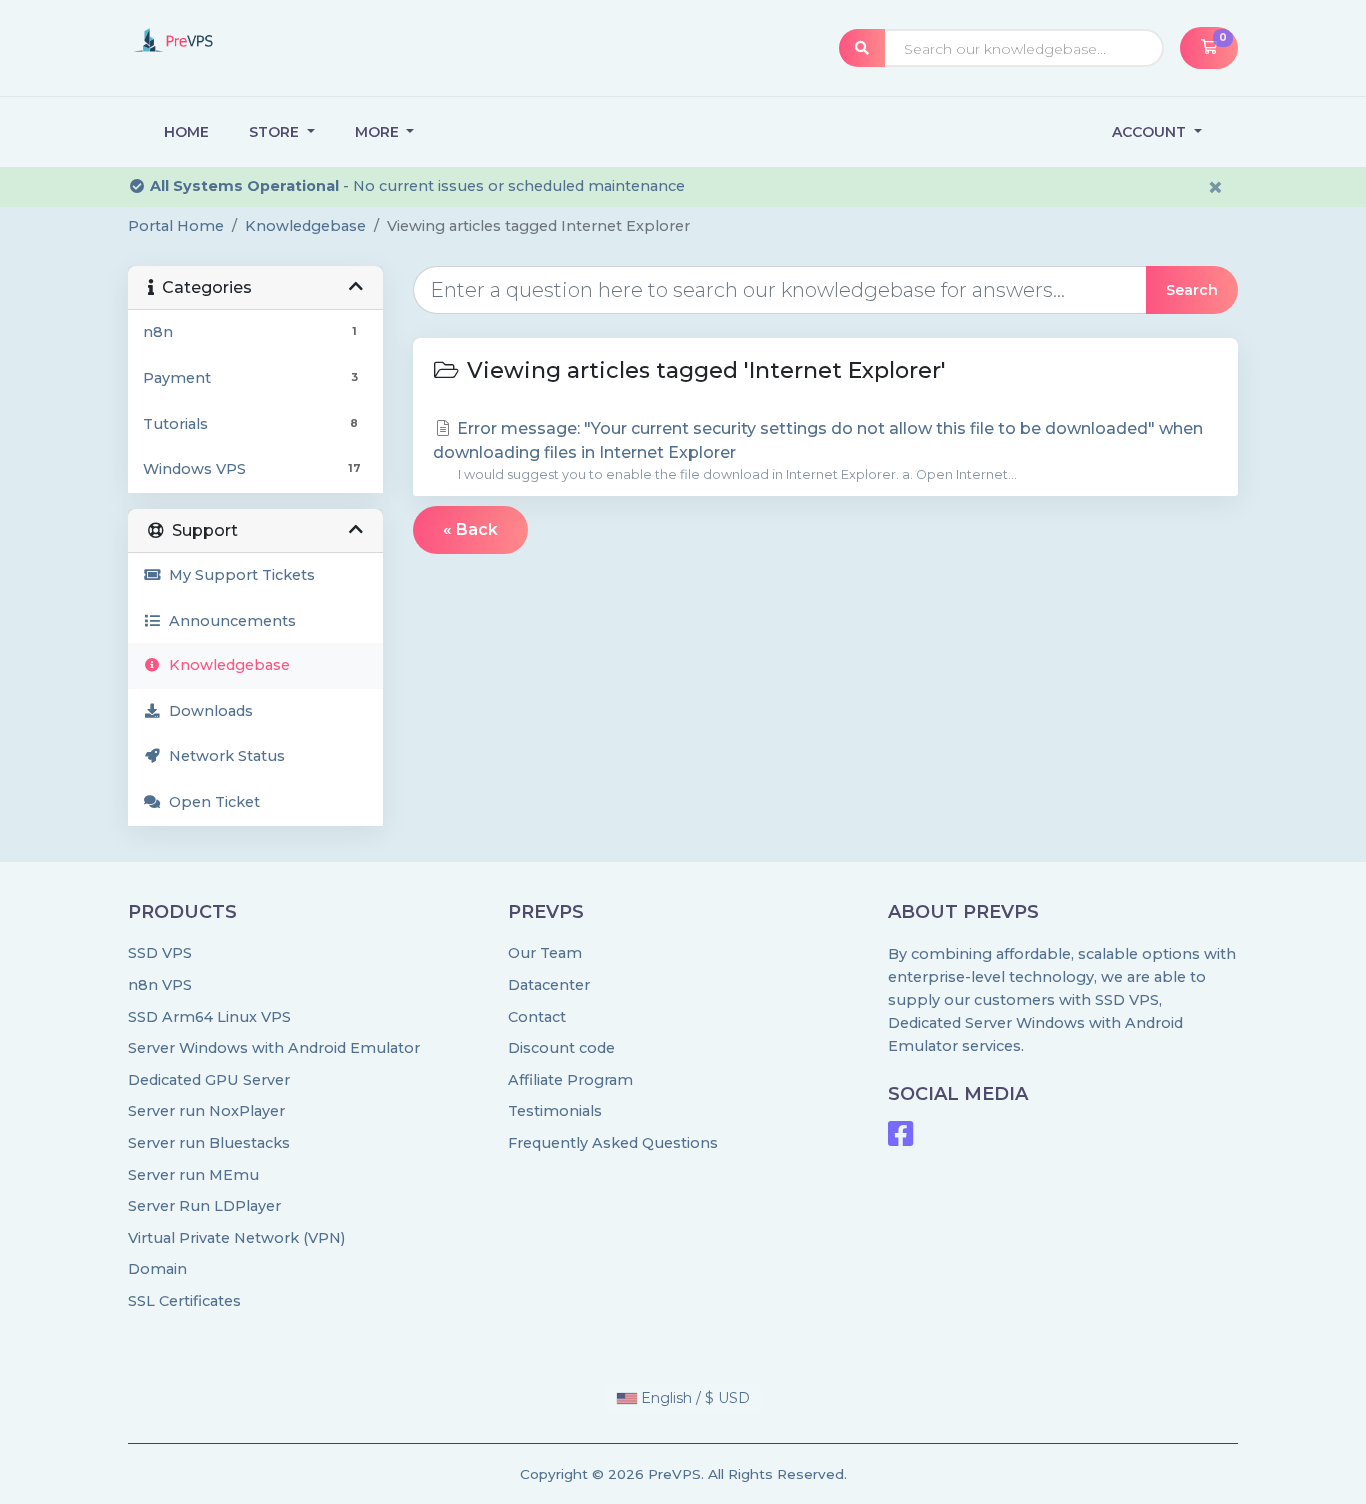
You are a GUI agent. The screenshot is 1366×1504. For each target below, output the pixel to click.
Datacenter (549, 985)
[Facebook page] (900, 1139)
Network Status (223, 756)
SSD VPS (160, 953)
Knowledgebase (305, 226)
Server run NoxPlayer (206, 1111)
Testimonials (555, 1111)
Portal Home (176, 226)
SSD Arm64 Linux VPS (209, 1017)
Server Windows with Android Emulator (274, 1048)
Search (1192, 290)
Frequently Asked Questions (613, 1143)
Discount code (561, 1048)
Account (1151, 132)
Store (276, 132)
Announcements (228, 621)
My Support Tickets (238, 575)
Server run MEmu (193, 1175)
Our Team (545, 953)
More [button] (379, 132)
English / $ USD (693, 1398)
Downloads (207, 711)
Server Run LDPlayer (204, 1206)
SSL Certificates (184, 1301)
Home (186, 132)
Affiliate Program (570, 1080)
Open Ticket (210, 802)
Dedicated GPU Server (209, 1080)
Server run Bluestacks (209, 1143)
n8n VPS (160, 985)
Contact (537, 1017)
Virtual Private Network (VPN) (236, 1238)
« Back (470, 529)
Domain (157, 1269)
